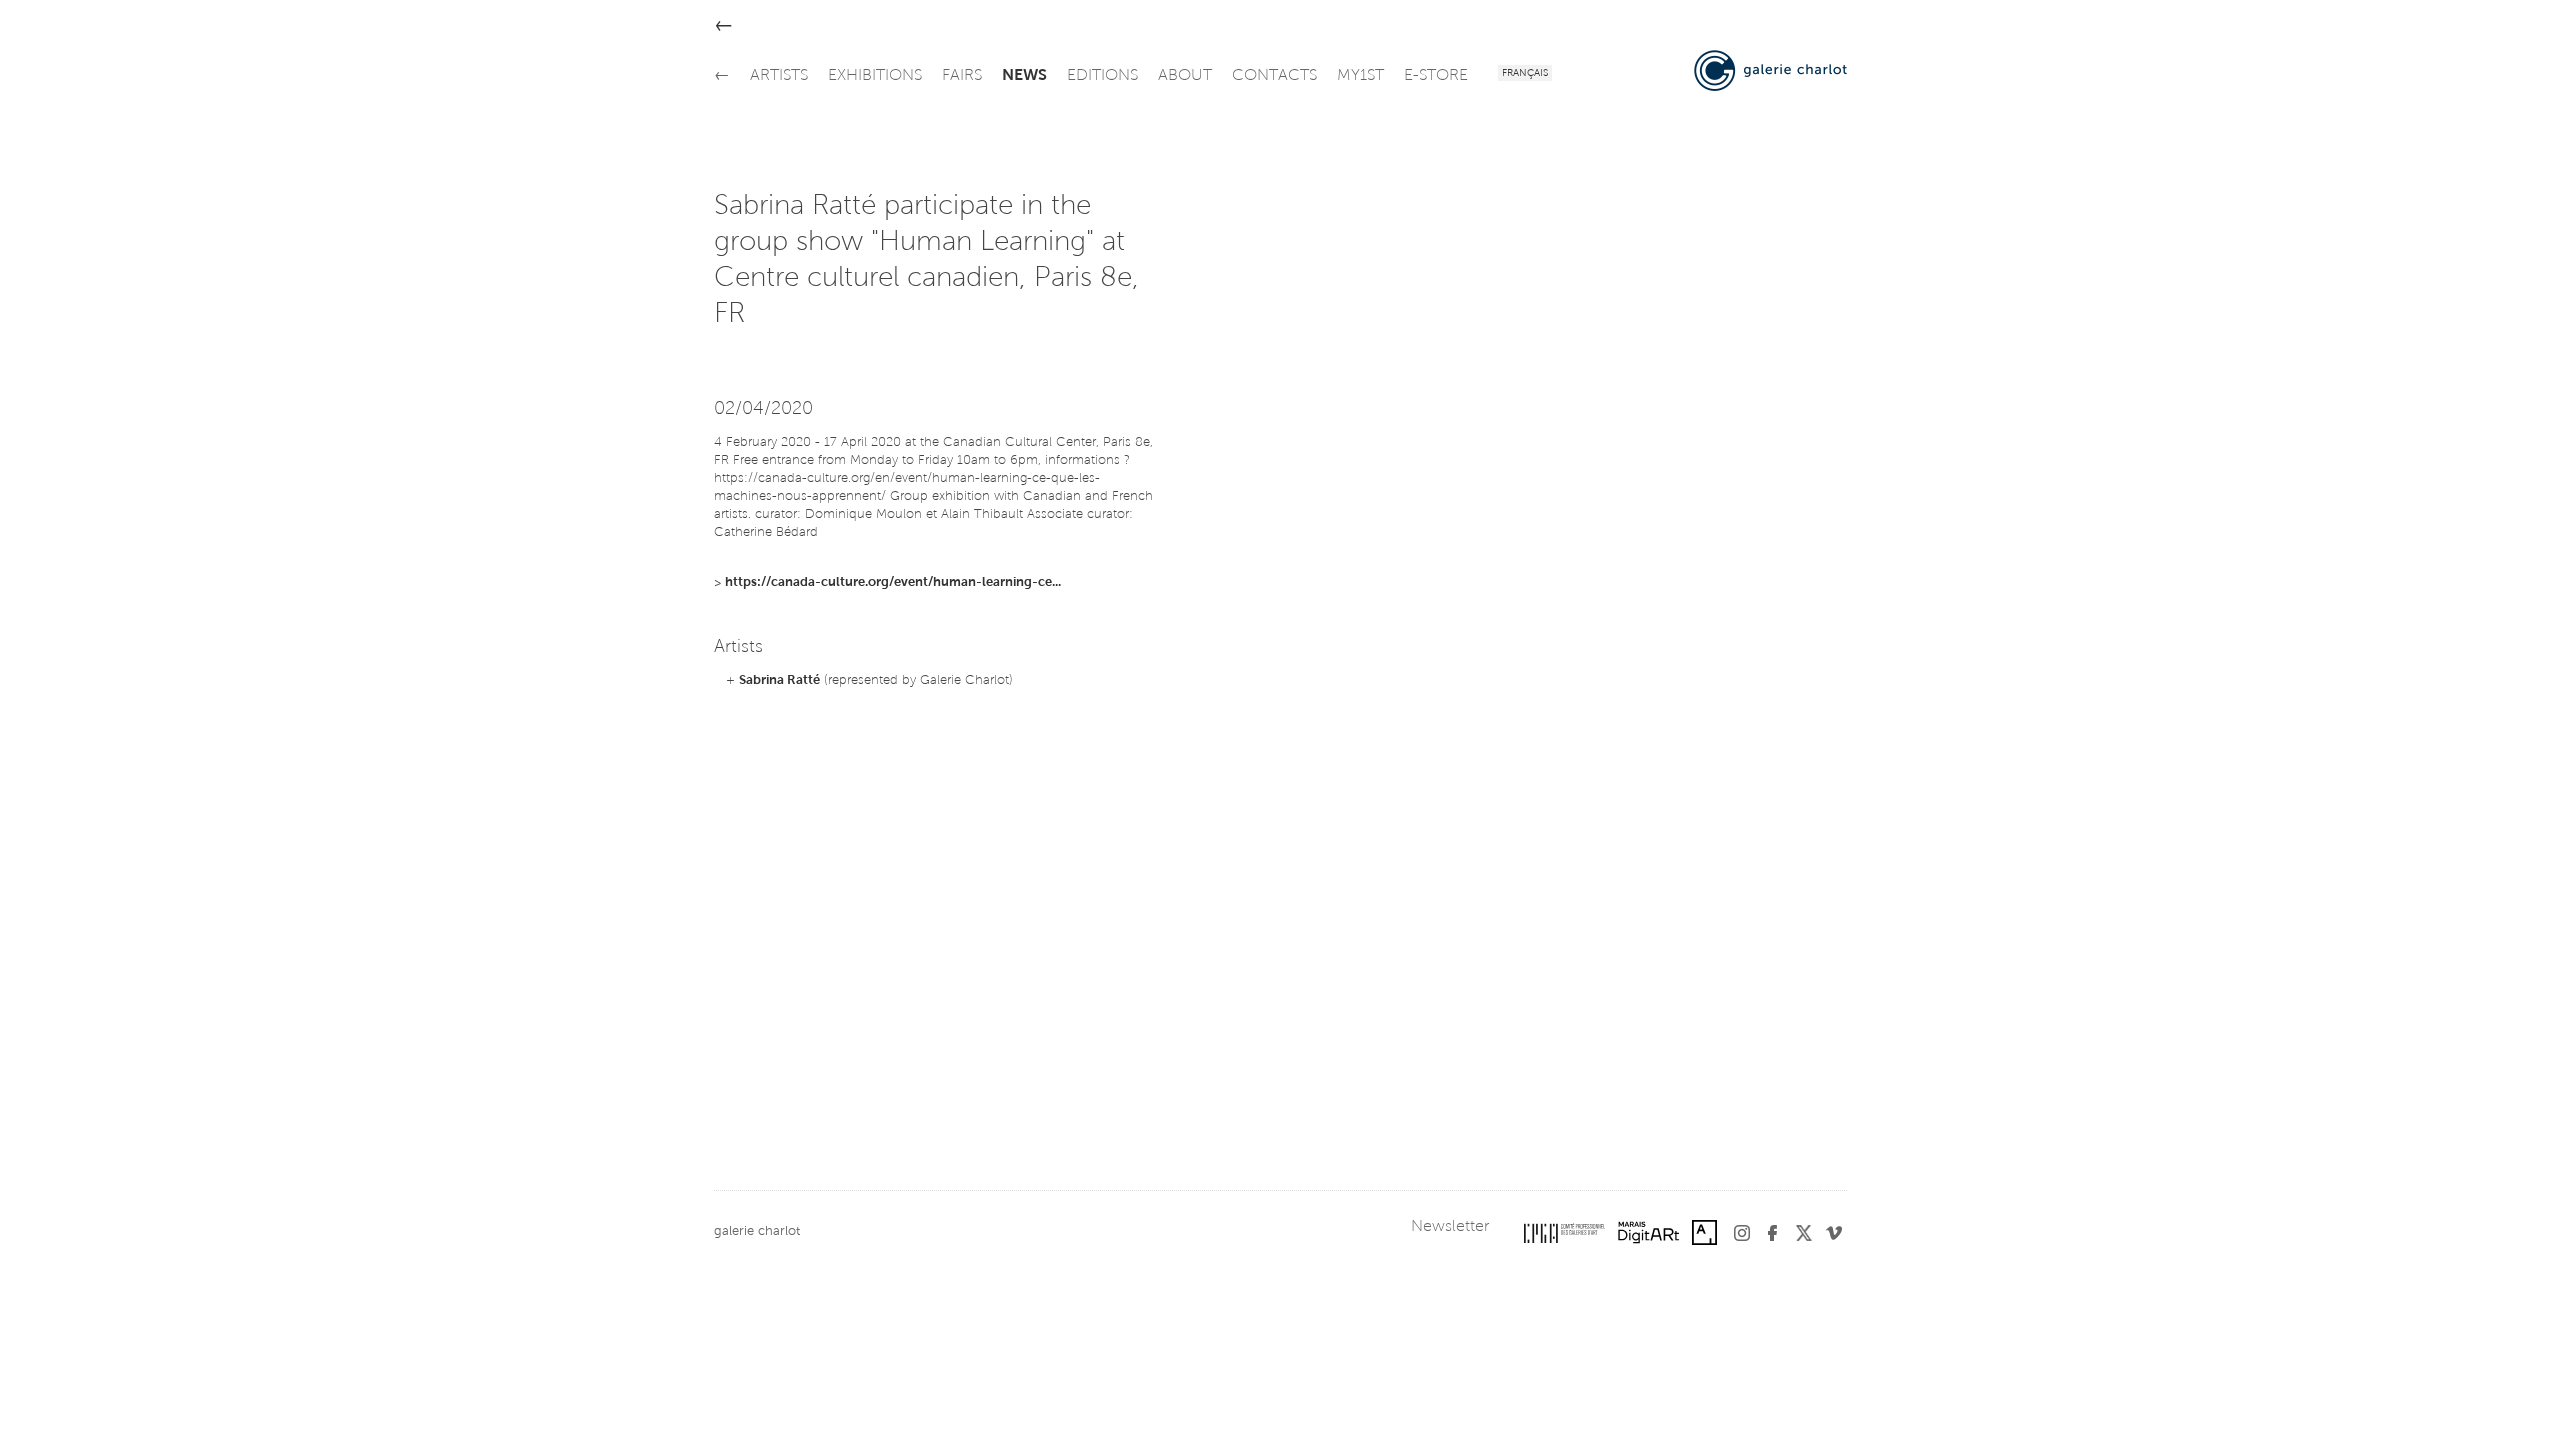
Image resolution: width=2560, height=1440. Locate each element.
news (1024, 76)
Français (1525, 74)
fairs (962, 76)
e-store (1436, 76)
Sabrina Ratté (779, 680)
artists (779, 76)
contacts (1274, 76)
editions (1102, 76)
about (1185, 76)
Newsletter (1450, 1227)
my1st (1360, 76)
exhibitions (875, 76)
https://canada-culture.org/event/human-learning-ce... (893, 582)
